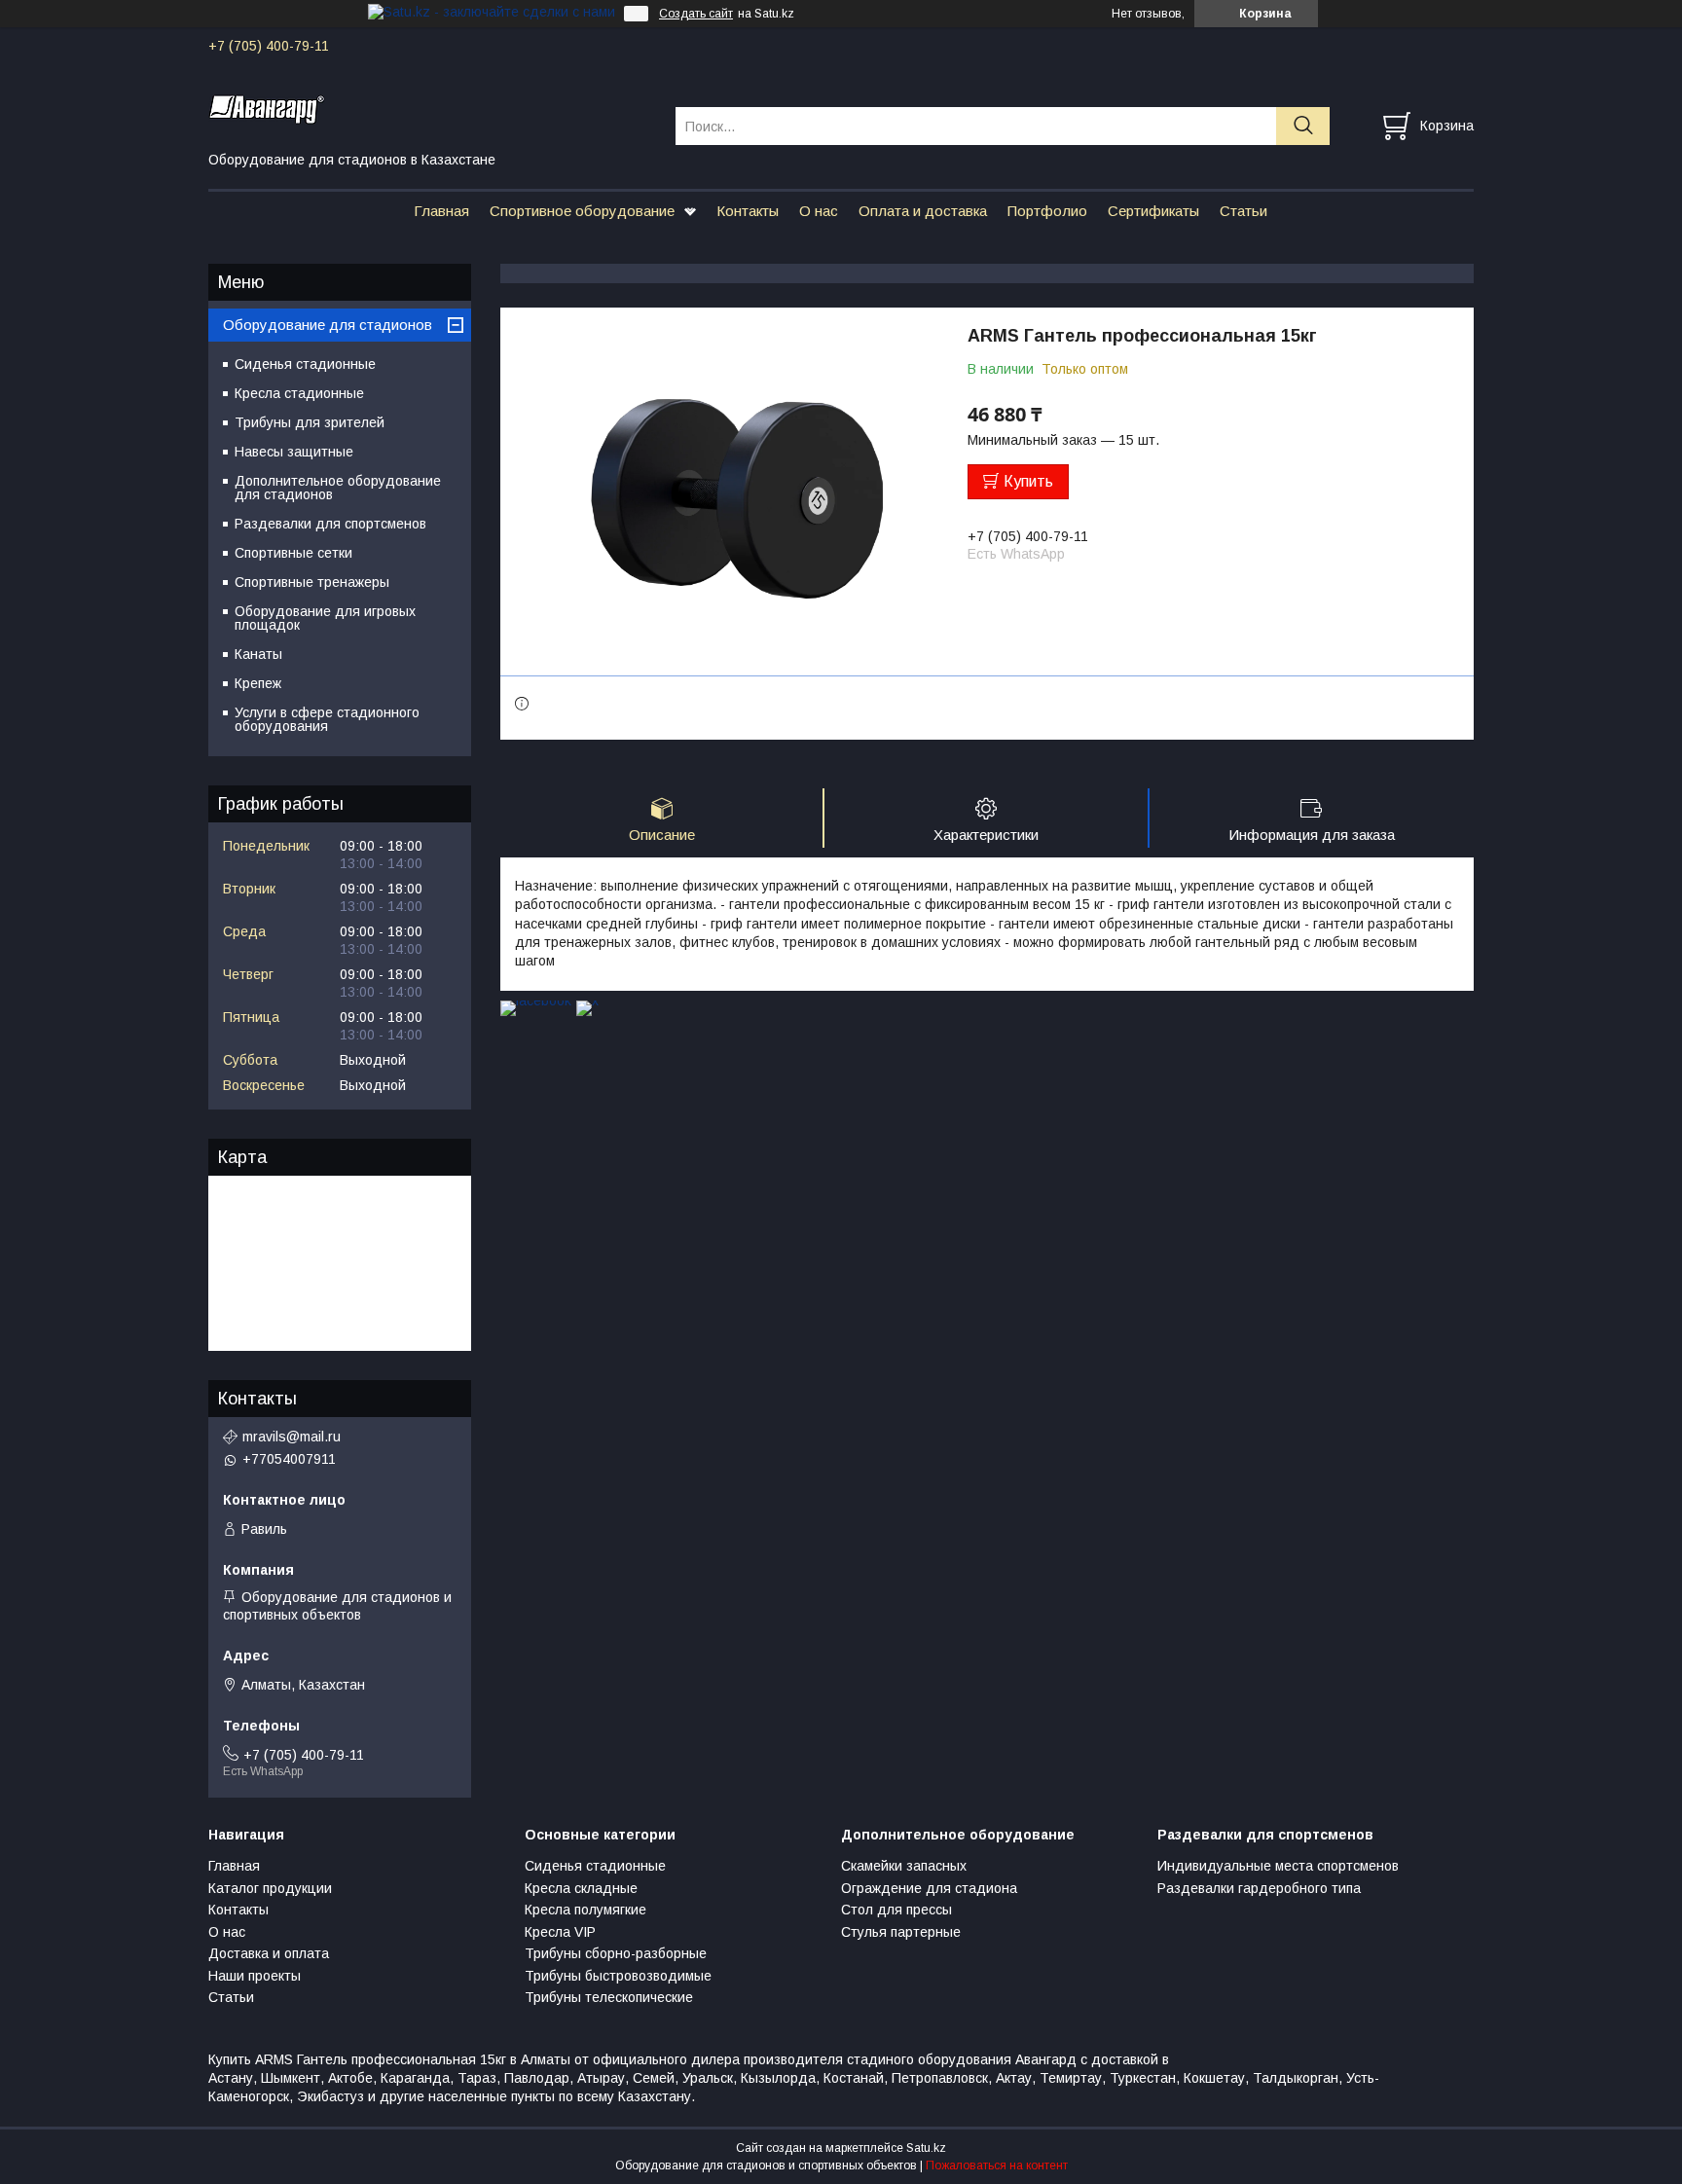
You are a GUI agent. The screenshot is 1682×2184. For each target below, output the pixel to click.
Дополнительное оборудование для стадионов (338, 488)
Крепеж (258, 683)
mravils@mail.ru (292, 1437)
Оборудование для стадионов (328, 325)
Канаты (258, 654)
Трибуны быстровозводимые (618, 1976)
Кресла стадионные (299, 393)
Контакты (748, 211)
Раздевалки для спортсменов (330, 524)
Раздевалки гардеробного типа (1259, 1888)
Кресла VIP (560, 1932)
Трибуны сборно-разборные (616, 1953)
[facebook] (536, 1001)
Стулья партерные (901, 1932)
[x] (587, 1001)
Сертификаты (1153, 211)
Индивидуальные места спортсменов (1278, 1866)
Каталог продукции (270, 1888)
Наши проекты (255, 1976)
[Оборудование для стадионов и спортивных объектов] (430, 108)
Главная (441, 211)
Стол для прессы (896, 1910)
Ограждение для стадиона (929, 1888)
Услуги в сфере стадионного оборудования (327, 719)
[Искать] (1303, 126)
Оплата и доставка (923, 211)
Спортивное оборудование (582, 211)
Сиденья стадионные (305, 364)
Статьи (1243, 211)
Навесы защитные (294, 452)
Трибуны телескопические (609, 1997)
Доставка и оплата (269, 1953)
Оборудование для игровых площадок (325, 618)
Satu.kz (926, 2148)
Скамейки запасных (904, 1866)
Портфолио (1047, 211)
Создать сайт (696, 14)
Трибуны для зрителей (310, 422)
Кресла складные (581, 1888)
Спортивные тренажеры (312, 582)
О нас (819, 211)
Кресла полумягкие (585, 1910)
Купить (1028, 481)
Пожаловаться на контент (997, 2166)
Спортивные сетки (293, 553)
